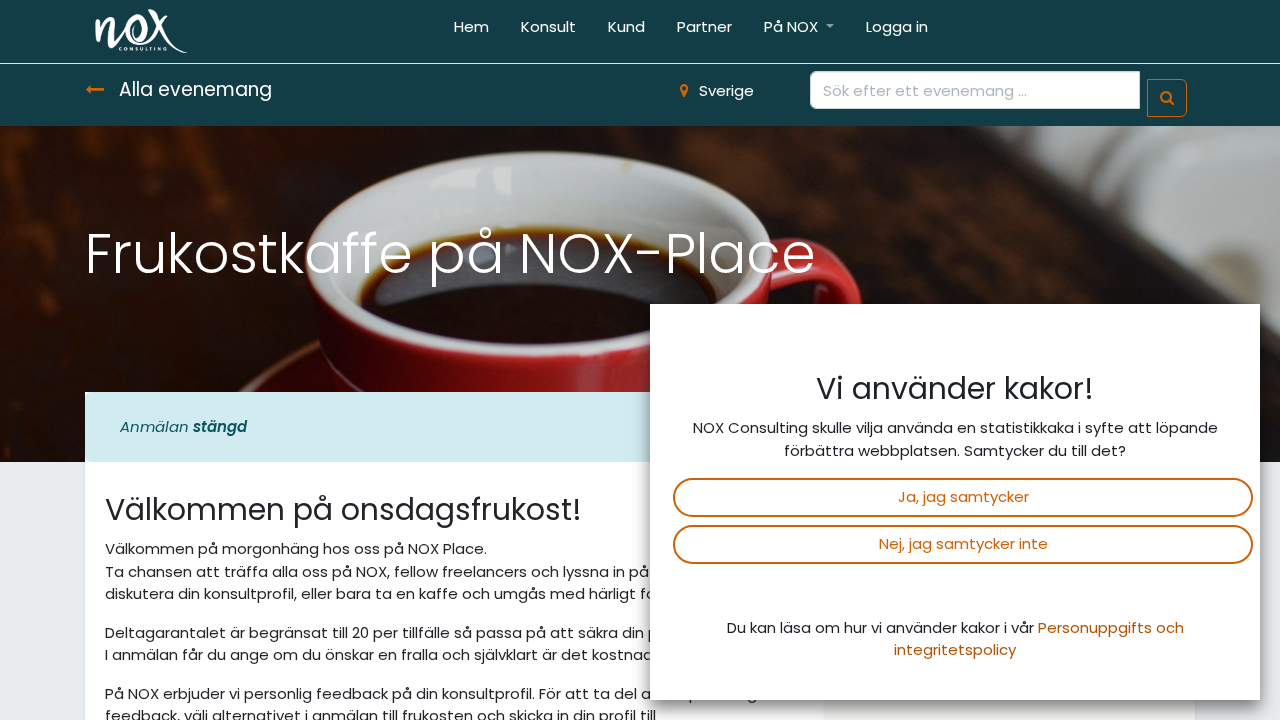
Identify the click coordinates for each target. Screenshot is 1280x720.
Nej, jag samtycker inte (963, 543)
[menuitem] (471, 31)
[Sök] (1167, 98)
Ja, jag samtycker (963, 496)
